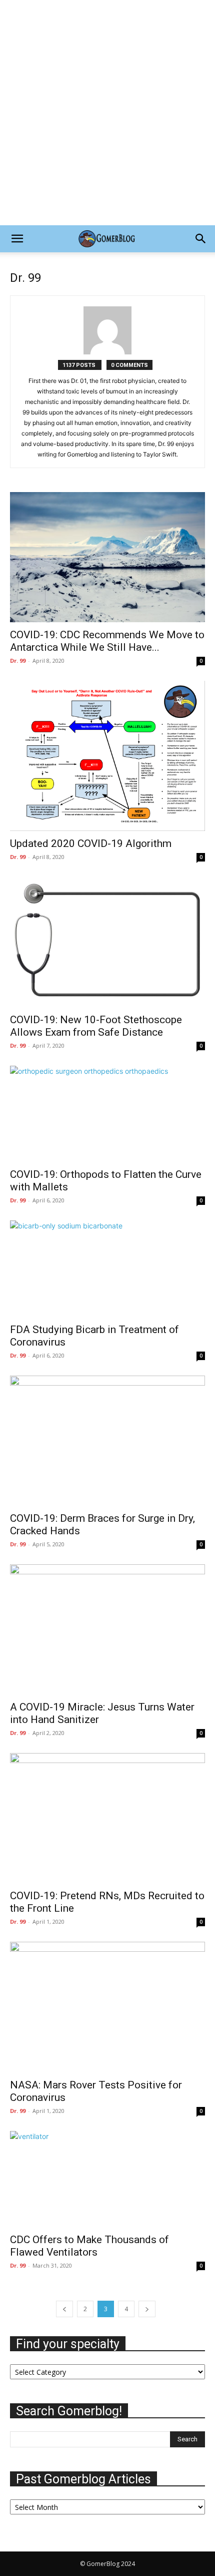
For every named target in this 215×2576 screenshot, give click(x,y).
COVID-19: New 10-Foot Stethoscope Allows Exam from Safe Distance (96, 1026)
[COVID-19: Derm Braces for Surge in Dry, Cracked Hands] (107, 1441)
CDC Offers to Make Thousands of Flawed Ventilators (89, 2246)
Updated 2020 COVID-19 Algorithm (91, 843)
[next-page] (147, 2309)
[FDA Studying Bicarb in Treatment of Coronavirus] (107, 1269)
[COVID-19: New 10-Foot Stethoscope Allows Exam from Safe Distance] (107, 942)
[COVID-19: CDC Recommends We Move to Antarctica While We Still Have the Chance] (107, 557)
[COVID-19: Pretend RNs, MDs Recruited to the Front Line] (107, 1818)
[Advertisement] (107, 113)
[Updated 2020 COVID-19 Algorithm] (107, 756)
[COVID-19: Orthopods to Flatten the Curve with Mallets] (107, 1114)
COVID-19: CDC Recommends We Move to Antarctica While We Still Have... (107, 641)
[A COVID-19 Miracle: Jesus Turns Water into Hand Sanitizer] (107, 1629)
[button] (17, 239)
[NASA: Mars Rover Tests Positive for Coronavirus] (107, 2007)
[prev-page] (64, 2309)
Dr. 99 (18, 661)
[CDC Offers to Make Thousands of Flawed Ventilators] (107, 2179)
